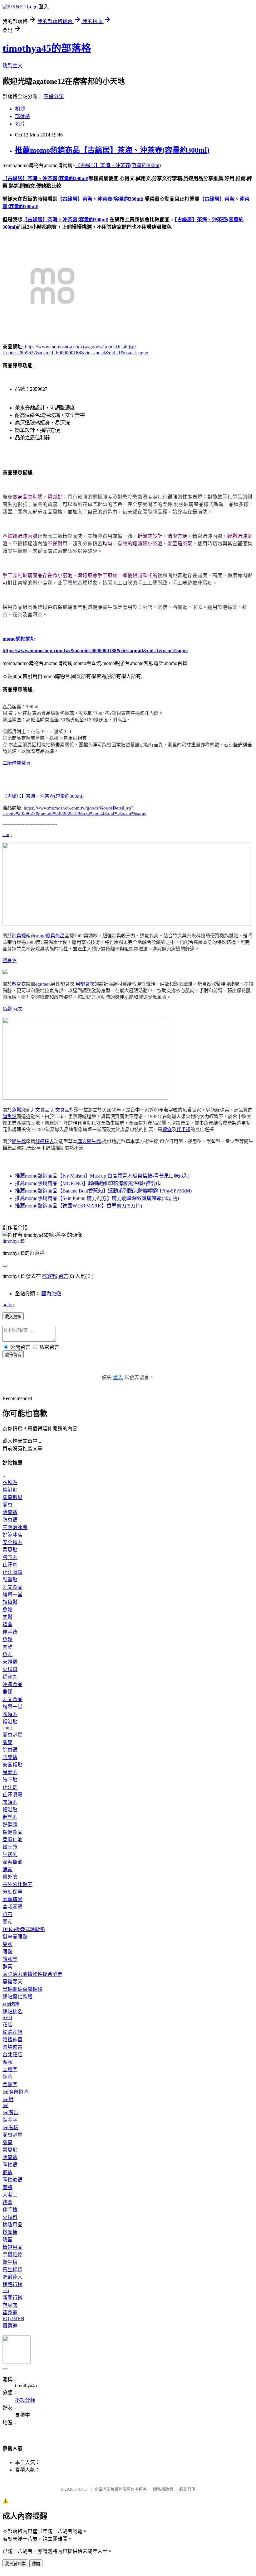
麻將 (7, 2187)
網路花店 (12, 2032)
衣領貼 (10, 1482)
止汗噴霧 (12, 1572)
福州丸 (10, 1677)
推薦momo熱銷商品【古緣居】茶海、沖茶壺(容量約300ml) (112, 150)
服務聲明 (187, 2489)
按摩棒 (10, 2232)
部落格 (22, 116)
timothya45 (14, 1241)
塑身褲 (10, 2313)
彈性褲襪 (12, 2180)
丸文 (18, 1009)
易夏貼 (10, 1550)
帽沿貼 (10, 1490)
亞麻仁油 (12, 1840)
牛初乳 (10, 1854)
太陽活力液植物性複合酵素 (32, 1974)
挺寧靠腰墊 (15, 1937)
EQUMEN (13, 2318)
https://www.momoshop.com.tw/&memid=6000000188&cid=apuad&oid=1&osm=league (95, 650)
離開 (36, 2564)
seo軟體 (11, 2004)
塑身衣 (10, 961)
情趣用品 (12, 2225)
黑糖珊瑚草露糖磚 (22, 1989)
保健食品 (12, 1832)
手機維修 (12, 2255)
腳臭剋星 (55, 936)
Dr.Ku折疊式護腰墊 (24, 1929)
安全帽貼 (12, 1542)
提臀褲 (10, 2326)
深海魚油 (12, 1862)
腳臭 (7, 1505)
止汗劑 (10, 1565)
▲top (8, 1305)
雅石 (7, 1914)
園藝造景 (12, 1899)
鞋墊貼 (10, 1580)
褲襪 (7, 2172)
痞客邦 (50, 1276)
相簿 (20, 109)
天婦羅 (10, 1662)
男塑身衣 (85, 984)
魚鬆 (7, 1009)
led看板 (10, 2127)
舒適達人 (45, 1141)
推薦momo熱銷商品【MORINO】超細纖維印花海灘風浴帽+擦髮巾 (88, 1183)
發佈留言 (13, 1355)
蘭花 (7, 1922)
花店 (7, 2025)
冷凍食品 (12, 1684)
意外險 (10, 1877)
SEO (7, 2017)
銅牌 (7, 2077)
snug (7, 834)
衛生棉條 (12, 2270)
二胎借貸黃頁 (17, 763)
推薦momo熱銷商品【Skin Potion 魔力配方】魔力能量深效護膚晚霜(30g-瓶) (97, 1198)
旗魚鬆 (10, 1116)
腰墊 (7, 1952)
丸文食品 (60, 1110)
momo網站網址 (19, 639)
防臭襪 (10, 1520)
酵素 (7, 1869)
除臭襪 (19, 936)
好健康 (10, 1825)
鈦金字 (10, 2120)
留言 (63, 1276)
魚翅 (7, 1692)
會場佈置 (12, 2047)
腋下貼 (10, 1557)
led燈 (8, 2099)
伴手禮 (183, 1130)
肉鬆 (7, 1617)
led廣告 (10, 2112)
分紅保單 (12, 1892)
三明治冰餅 (15, 1527)
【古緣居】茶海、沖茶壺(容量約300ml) (118, 165)
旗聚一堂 (12, 1595)
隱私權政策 (163, 2489)
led (5, 2105)
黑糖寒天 (12, 1982)
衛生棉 (19, 1141)
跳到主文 (12, 66)
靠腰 (7, 1944)
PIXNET (81, 2489)
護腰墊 (10, 1959)
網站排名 (12, 2012)
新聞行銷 (12, 2298)
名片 (20, 124)
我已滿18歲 (15, 2564)
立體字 (10, 2069)
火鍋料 (10, 1669)
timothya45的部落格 (47, 48)
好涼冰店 (12, 1535)
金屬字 (10, 2084)
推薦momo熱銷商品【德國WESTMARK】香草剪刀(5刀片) (79, 1206)
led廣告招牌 (15, 2092)
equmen (43, 984)
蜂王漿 (10, 1847)
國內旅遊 (51, 1294)
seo (6, 2290)
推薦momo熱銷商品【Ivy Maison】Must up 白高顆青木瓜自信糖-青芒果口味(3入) (102, 1176)
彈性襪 (10, 2165)
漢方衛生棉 (89, 1141)
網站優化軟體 (17, 1997)
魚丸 (7, 1654)
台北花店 (12, 2055)
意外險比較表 (17, 1884)
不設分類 (54, 96)
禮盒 (167, 1130)
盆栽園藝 (12, 1907)
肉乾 (7, 1647)
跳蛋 (7, 2240)
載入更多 (13, 1317)
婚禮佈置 (12, 2040)
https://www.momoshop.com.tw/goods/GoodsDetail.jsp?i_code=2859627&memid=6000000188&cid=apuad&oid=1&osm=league (74, 811)
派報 (7, 2062)
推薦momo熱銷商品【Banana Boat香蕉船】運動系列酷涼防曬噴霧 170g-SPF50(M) (103, 1191)
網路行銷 (12, 2284)
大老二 (10, 2195)
